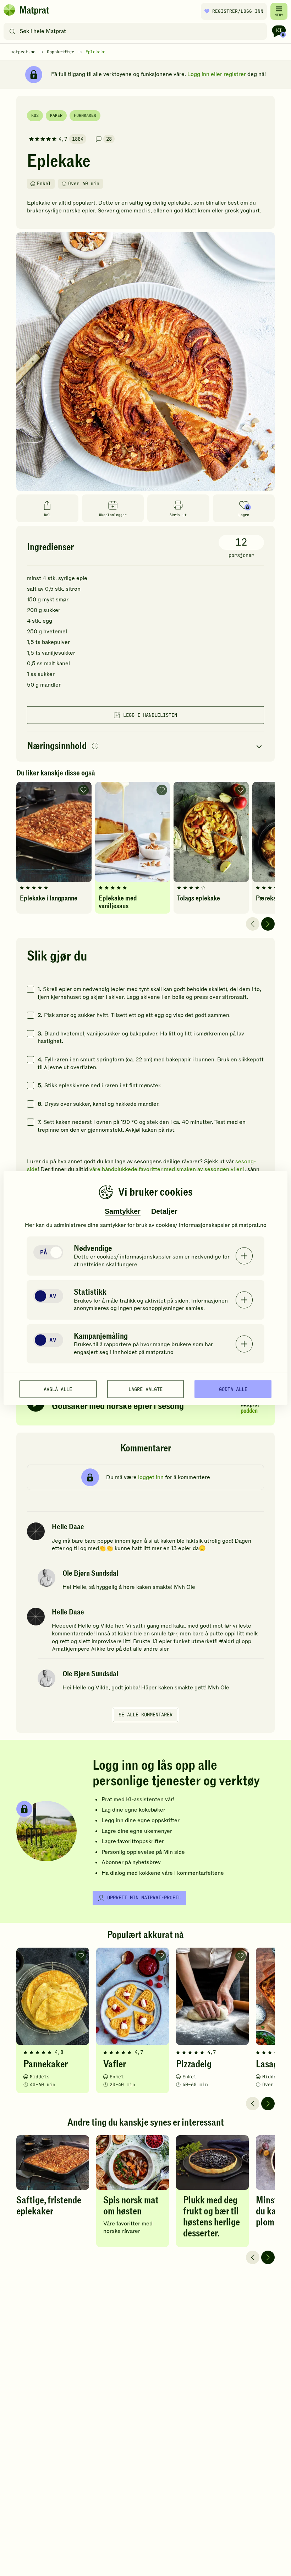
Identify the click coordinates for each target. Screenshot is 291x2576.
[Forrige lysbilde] (253, 924)
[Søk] (12, 31)
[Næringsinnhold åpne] (145, 746)
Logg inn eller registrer (217, 74)
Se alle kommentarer (145, 1715)
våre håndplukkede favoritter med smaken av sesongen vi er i (167, 1169)
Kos (35, 115)
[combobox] (137, 31)
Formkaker (85, 115)
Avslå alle (58, 1389)
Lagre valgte (145, 1389)
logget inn (151, 1477)
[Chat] (279, 31)
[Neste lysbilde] (268, 924)
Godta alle (233, 1389)
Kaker (56, 115)
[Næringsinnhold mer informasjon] (95, 746)
